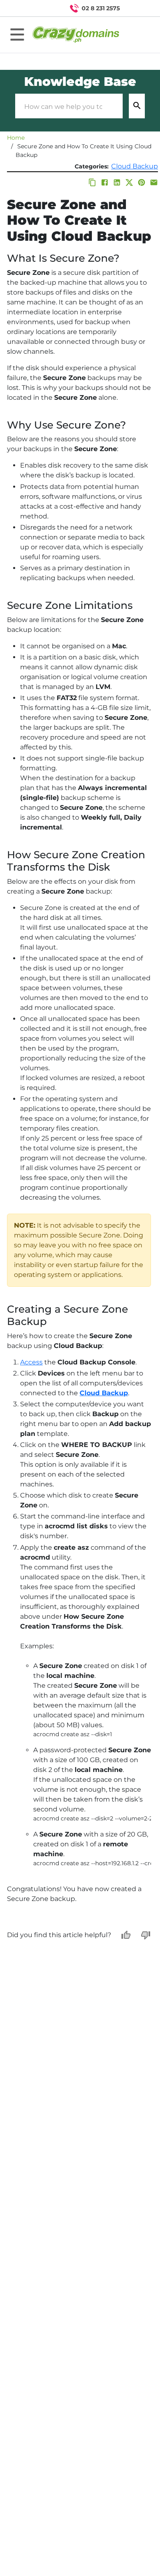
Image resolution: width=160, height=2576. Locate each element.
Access (31, 1362)
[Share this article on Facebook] (105, 182)
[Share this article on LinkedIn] (117, 182)
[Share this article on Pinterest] (142, 182)
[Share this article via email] (154, 182)
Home (16, 138)
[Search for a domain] (138, 8)
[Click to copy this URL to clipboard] (92, 182)
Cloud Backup (135, 166)
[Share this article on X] (129, 182)
